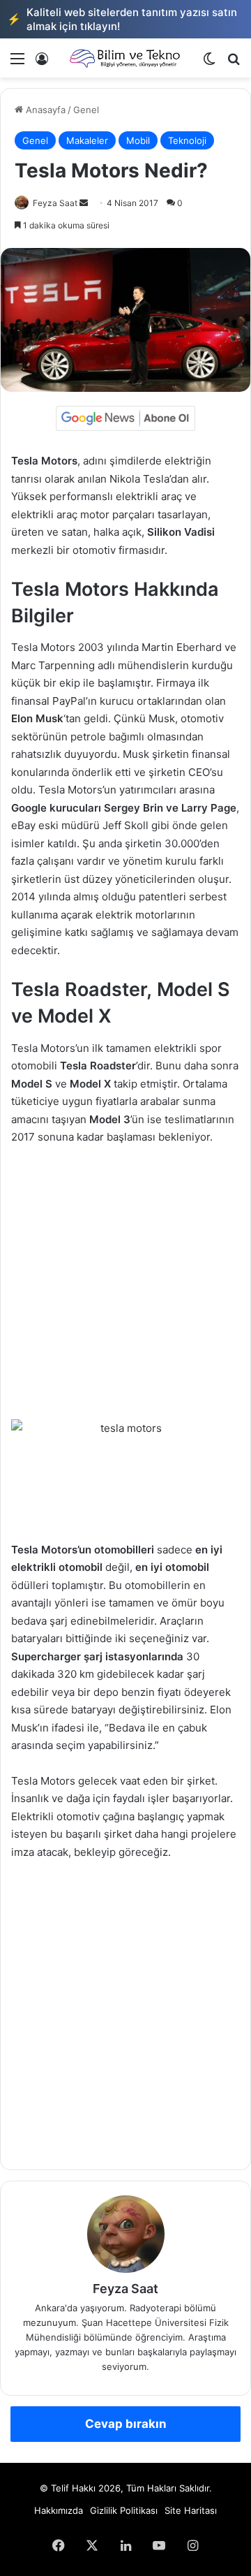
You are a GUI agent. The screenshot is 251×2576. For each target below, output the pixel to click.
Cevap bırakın (126, 2424)
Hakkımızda (59, 2510)
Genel (86, 110)
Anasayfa (44, 110)
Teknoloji (187, 140)
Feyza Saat (55, 203)
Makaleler (87, 140)
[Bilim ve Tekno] (125, 58)
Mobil (138, 140)
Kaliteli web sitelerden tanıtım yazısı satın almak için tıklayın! (122, 19)
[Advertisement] (125, 1289)
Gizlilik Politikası (124, 2510)
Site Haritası (191, 2510)
